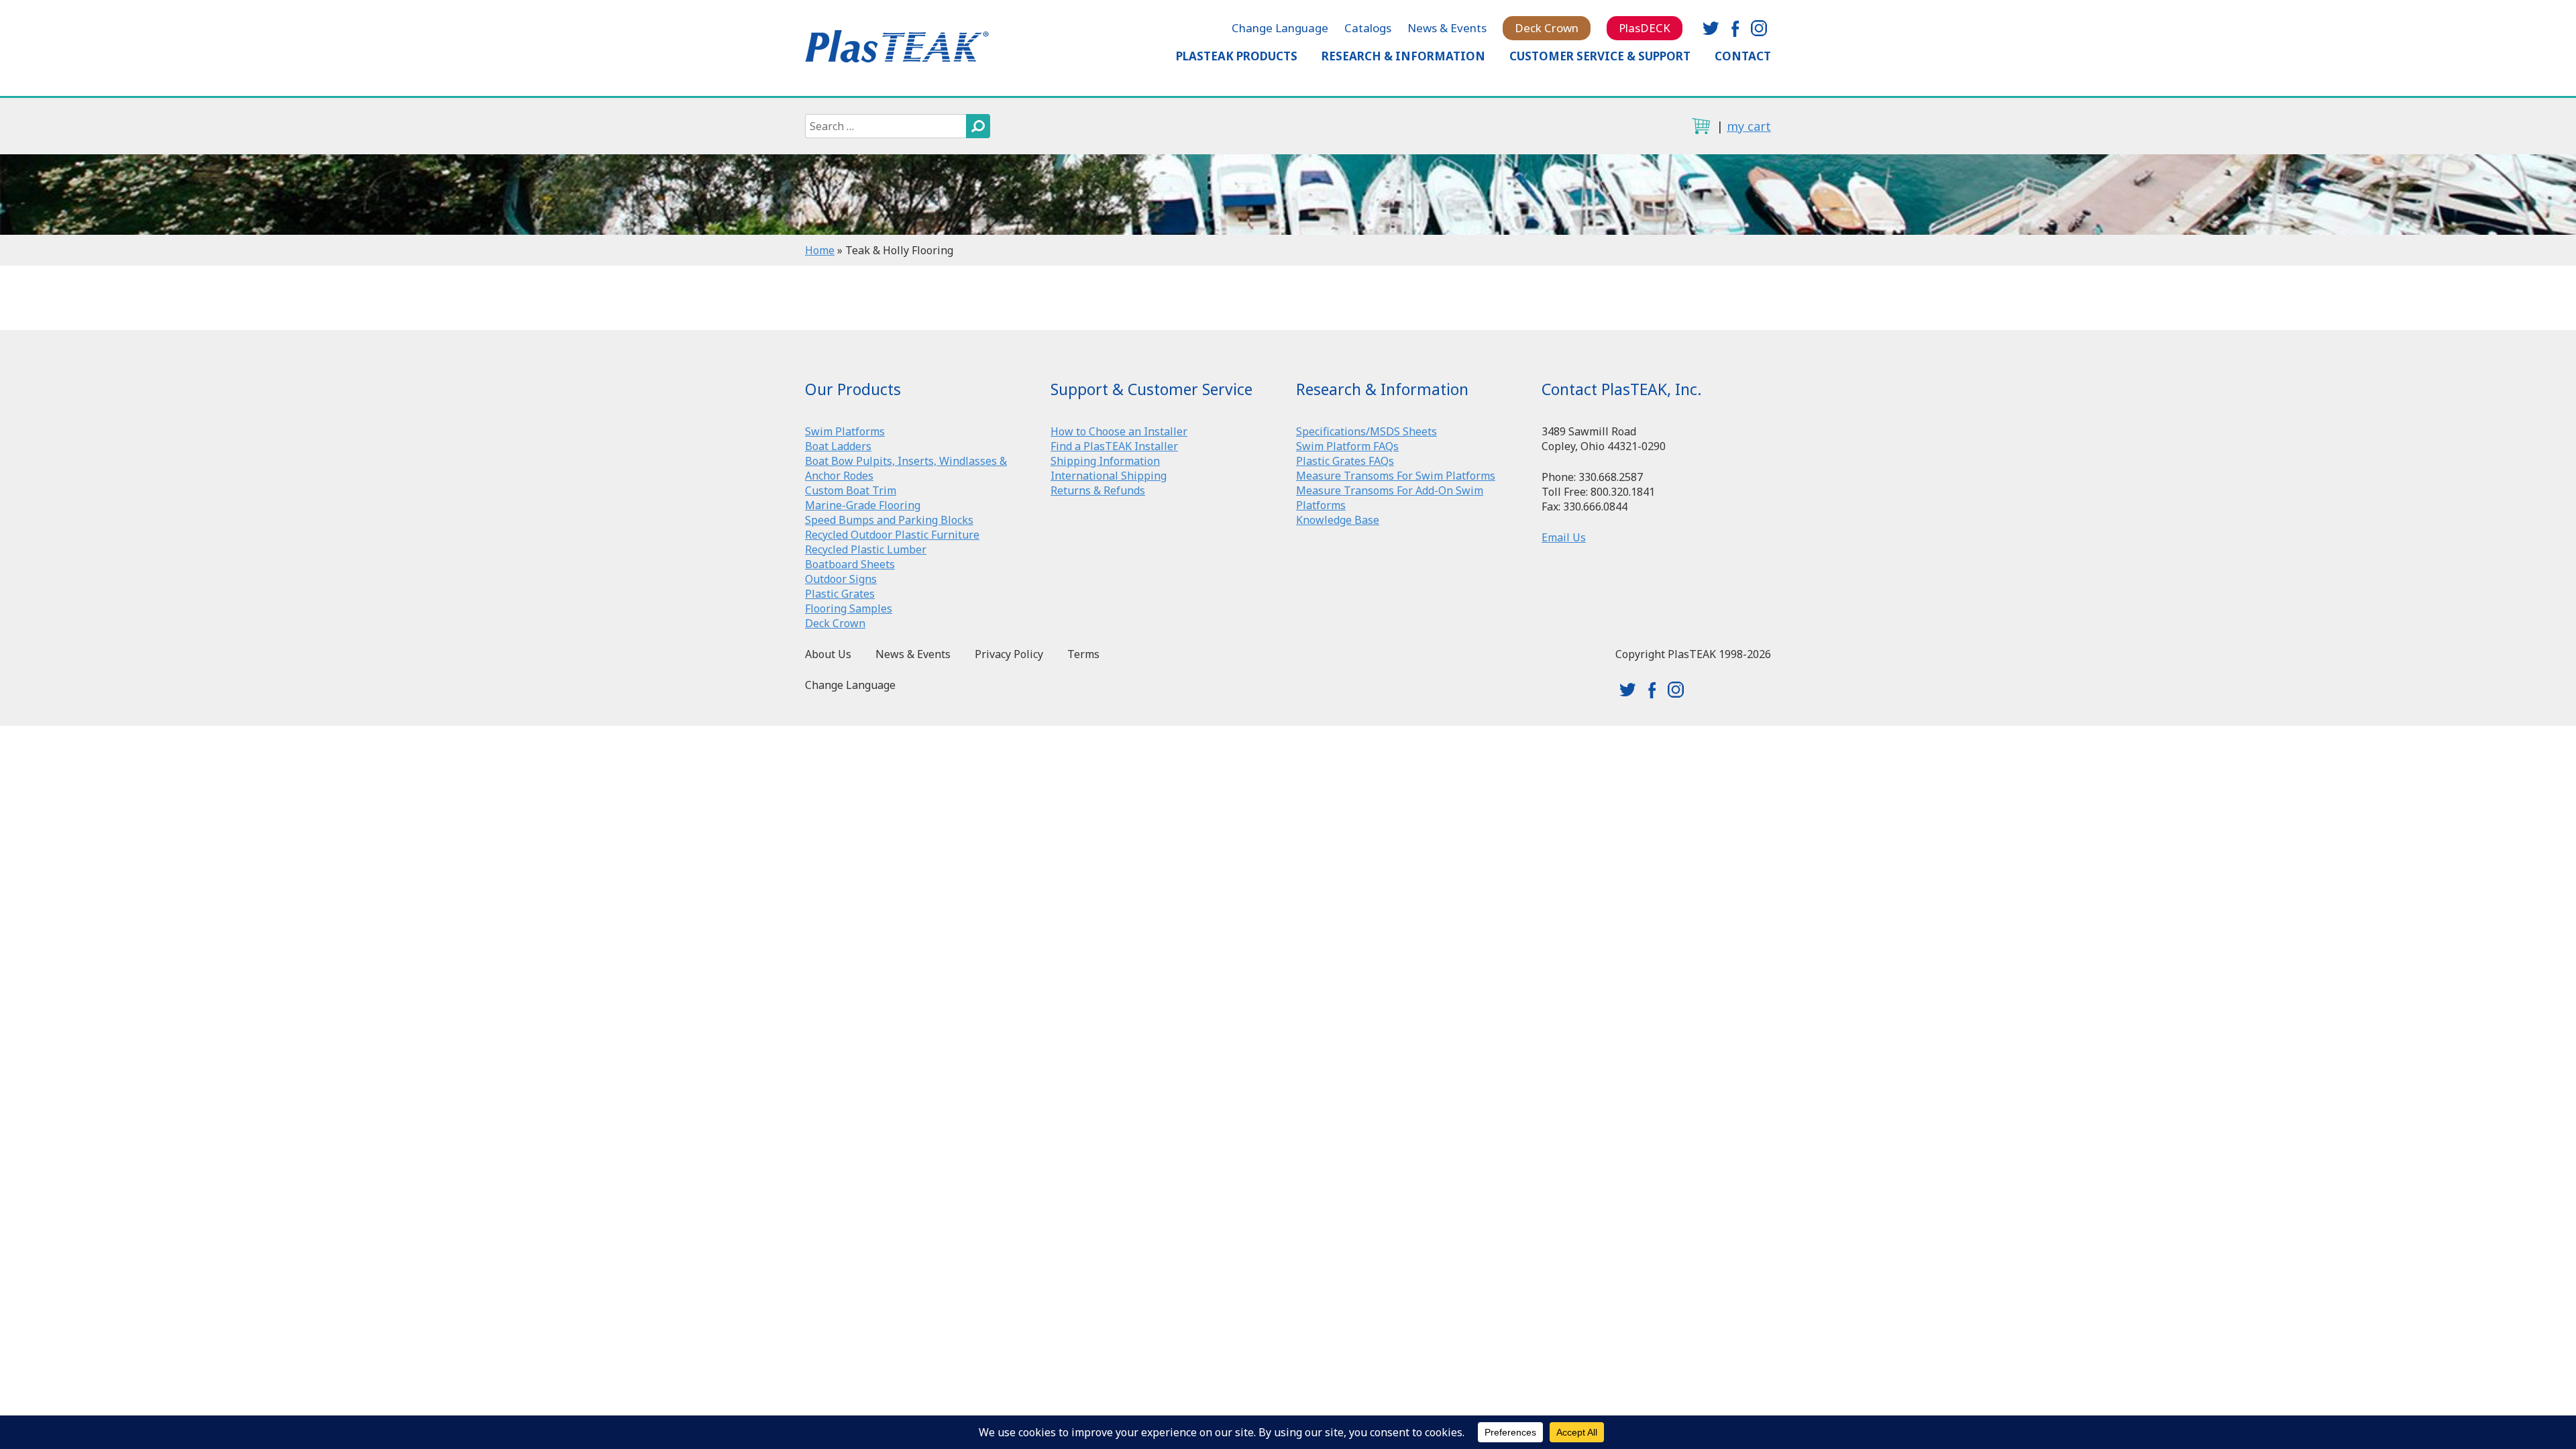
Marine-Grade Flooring (863, 505)
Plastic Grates (840, 594)
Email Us (1564, 537)
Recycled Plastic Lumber (866, 549)
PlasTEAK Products (1237, 56)
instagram (1759, 28)
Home (820, 250)
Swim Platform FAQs (1347, 446)
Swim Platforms (845, 431)
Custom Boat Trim (851, 490)
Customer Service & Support (1600, 56)
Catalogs (1368, 28)
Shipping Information (1105, 461)
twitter (1711, 28)
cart (1701, 126)
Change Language (1280, 28)
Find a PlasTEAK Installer (1114, 446)
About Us (828, 654)
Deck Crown (1547, 28)
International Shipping (1109, 476)
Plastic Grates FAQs (1345, 461)
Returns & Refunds (1098, 490)
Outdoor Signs (841, 579)
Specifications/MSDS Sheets (1366, 431)
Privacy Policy (1009, 654)
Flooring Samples (849, 608)
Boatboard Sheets (850, 564)
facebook (1735, 28)
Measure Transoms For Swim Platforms (1396, 476)
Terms (1083, 654)
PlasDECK (1645, 28)
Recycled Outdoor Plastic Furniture (892, 535)
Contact (1743, 56)
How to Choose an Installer (1119, 431)
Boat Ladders (838, 446)
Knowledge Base (1338, 520)
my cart (1749, 126)
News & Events (1447, 28)
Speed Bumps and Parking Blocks (889, 520)
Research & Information (1403, 56)
